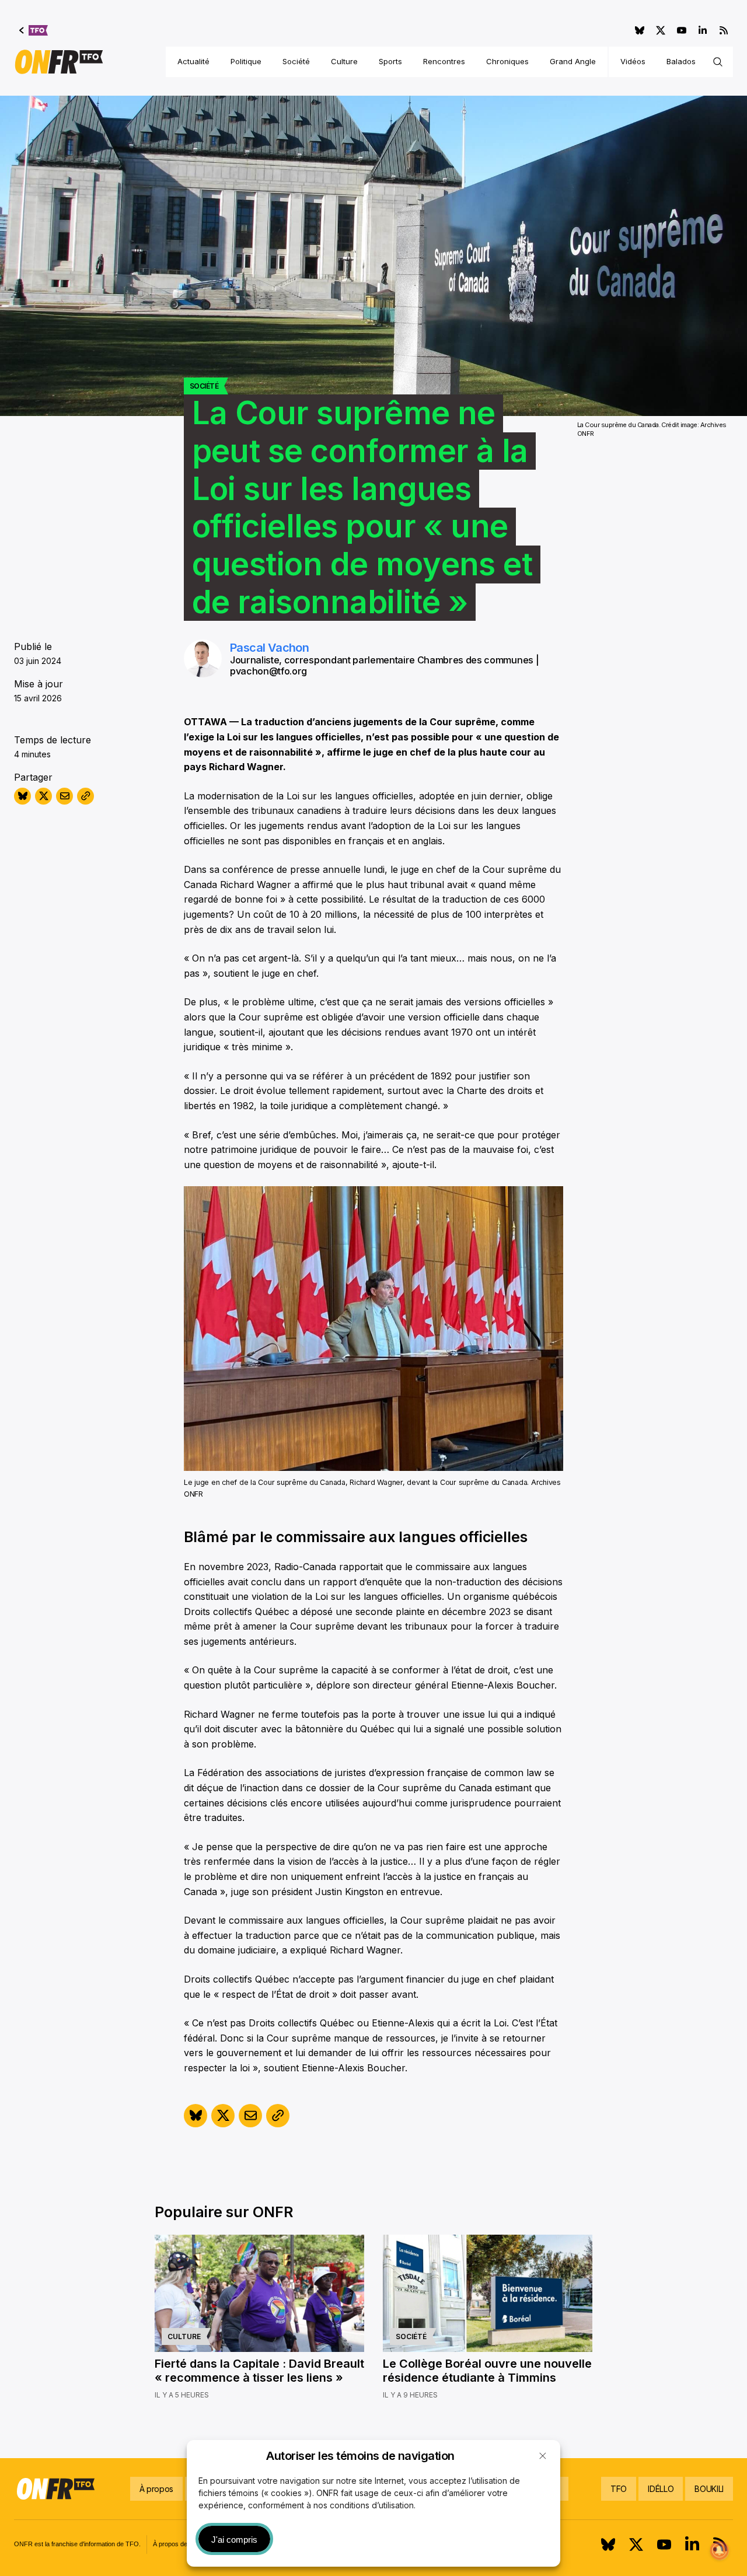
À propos (156, 2489)
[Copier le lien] (85, 796)
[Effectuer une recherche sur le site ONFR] (718, 62)
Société (296, 61)
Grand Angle (573, 61)
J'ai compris (234, 2540)
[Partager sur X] (43, 796)
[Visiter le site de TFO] (34, 30)
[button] (543, 2456)
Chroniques (507, 61)
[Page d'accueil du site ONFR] (59, 62)
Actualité (193, 61)
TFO (619, 2489)
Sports (390, 61)
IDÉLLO (661, 2489)
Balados (681, 61)
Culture (344, 61)
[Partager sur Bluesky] (22, 796)
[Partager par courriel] (64, 796)
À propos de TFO (178, 2544)
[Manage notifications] (720, 2550)
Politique (246, 61)
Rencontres (444, 61)
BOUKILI (709, 2489)
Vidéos (633, 61)
